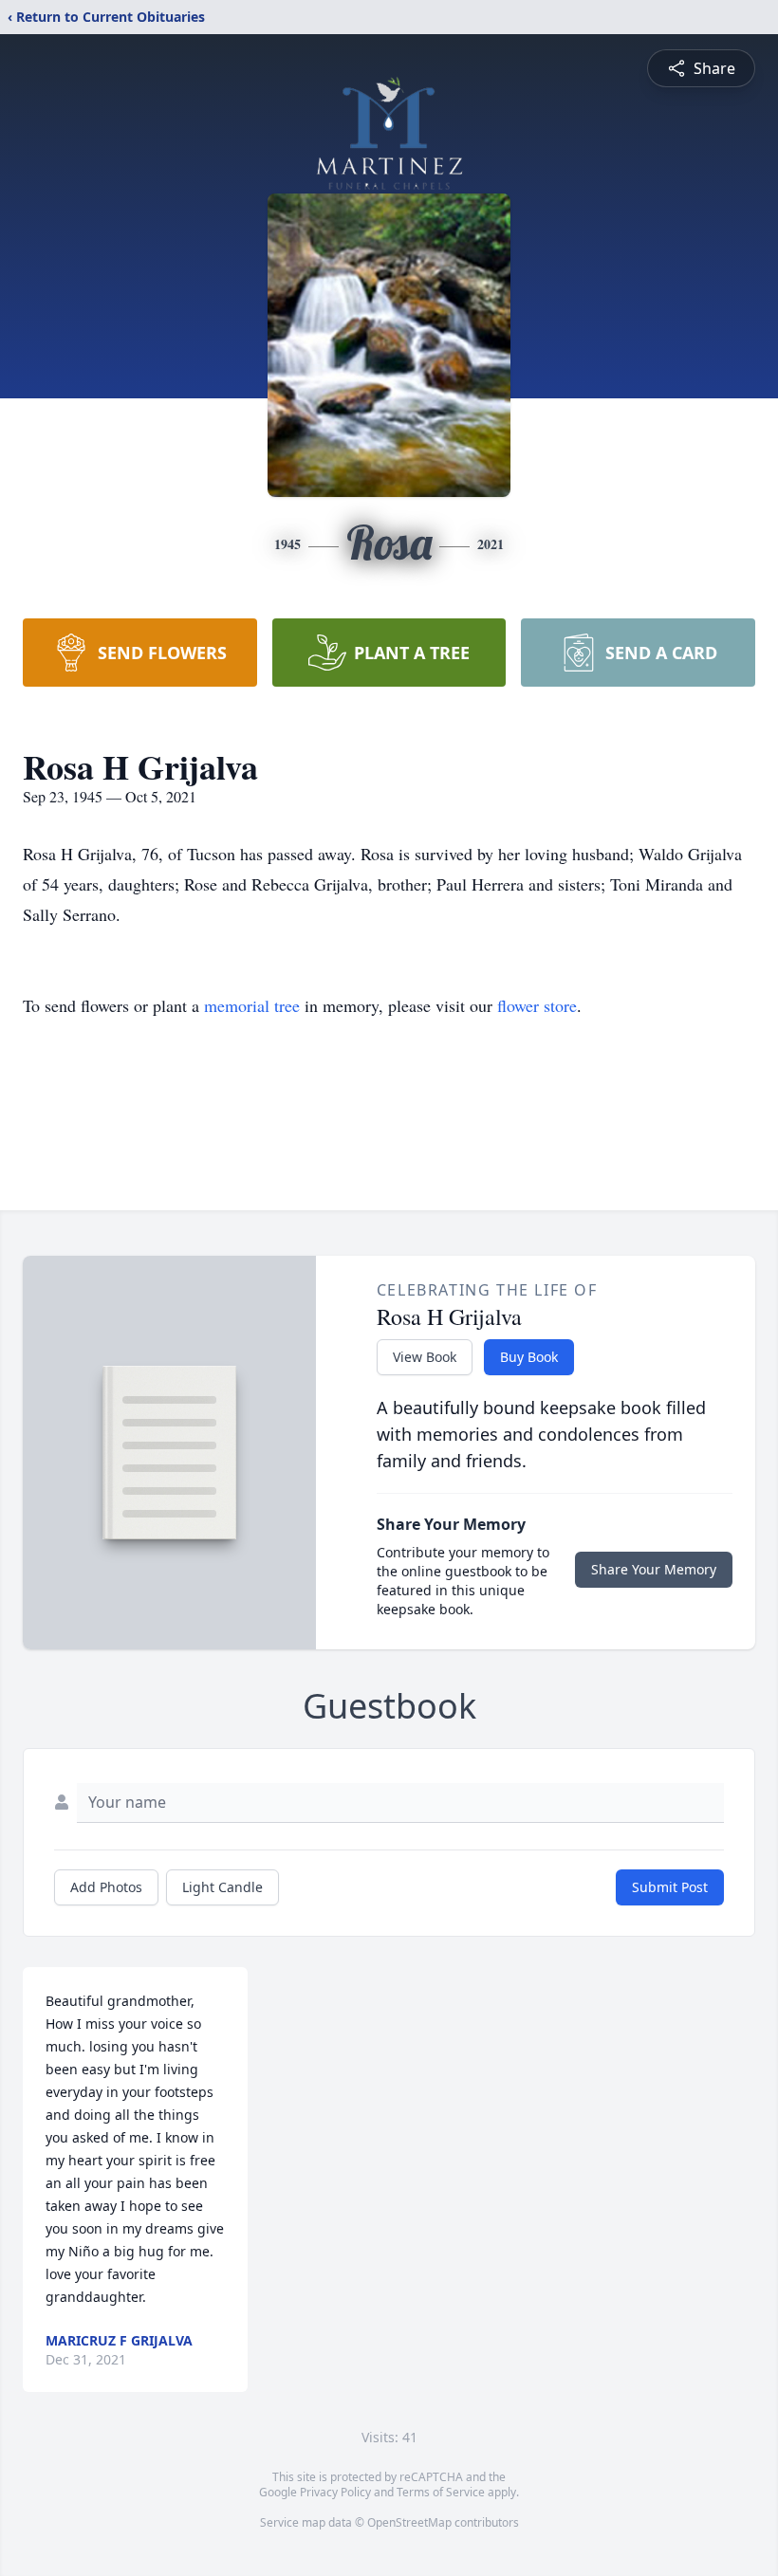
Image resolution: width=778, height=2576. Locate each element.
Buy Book (529, 1357)
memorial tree (252, 1005)
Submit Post (670, 1887)
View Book (425, 1357)
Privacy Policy (335, 2492)
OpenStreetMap (409, 2522)
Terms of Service (441, 2492)
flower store (537, 1005)
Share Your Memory (654, 1569)
